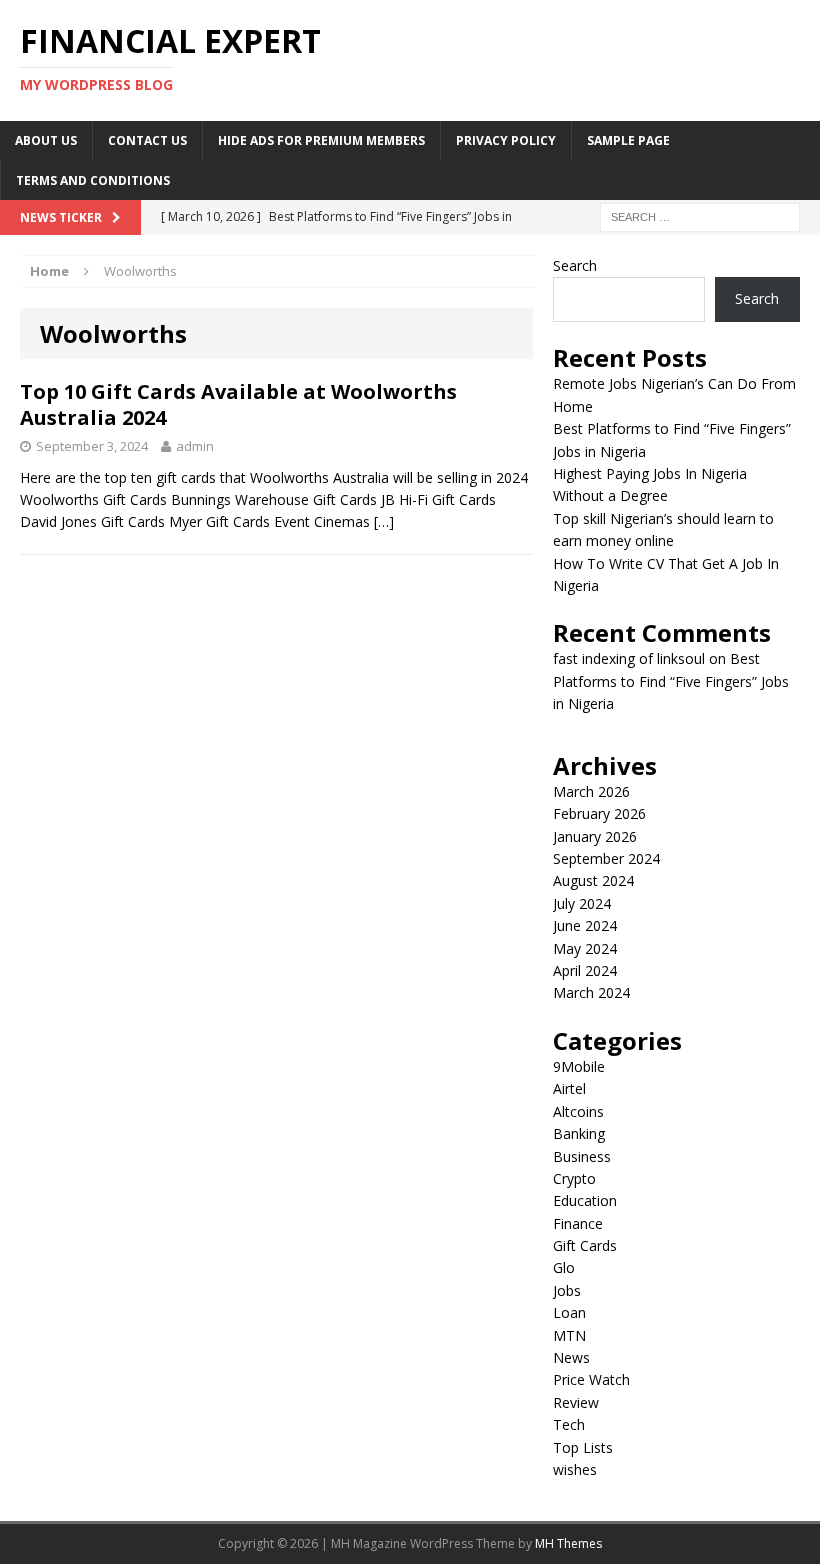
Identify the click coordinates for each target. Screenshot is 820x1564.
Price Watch (591, 1379)
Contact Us (147, 140)
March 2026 (591, 791)
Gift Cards (585, 1245)
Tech (569, 1424)
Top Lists (583, 1447)
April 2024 (585, 970)
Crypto (574, 1178)
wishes (575, 1469)
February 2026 (599, 813)
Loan (569, 1312)
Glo (564, 1267)
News (571, 1357)
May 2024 (585, 948)
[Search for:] (700, 215)
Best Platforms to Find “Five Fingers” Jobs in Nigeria (671, 681)
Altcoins (578, 1111)
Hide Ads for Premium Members (321, 140)
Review (576, 1402)
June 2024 (585, 925)
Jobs (567, 1290)
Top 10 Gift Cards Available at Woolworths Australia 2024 (238, 404)
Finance (578, 1223)
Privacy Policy (506, 140)
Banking (579, 1133)
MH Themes (568, 1543)
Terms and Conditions (93, 180)
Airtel (569, 1088)
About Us (46, 140)
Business (582, 1156)
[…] (384, 521)
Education (585, 1200)
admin (195, 446)
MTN (569, 1335)
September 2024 (606, 858)
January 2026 (595, 836)
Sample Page (628, 140)
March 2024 (591, 992)
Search (575, 265)
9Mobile (579, 1066)
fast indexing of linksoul (629, 658)
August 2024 (593, 880)
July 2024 (582, 903)
